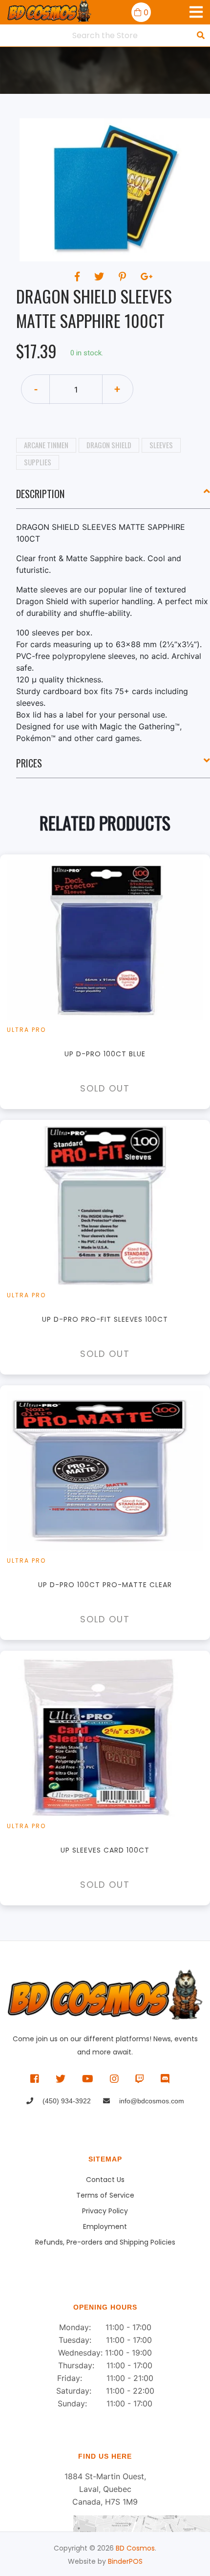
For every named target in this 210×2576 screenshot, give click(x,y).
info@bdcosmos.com (151, 2101)
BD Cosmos (135, 2548)
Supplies (38, 462)
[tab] (113, 498)
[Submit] (201, 35)
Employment (105, 2227)
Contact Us (105, 2180)
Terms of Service (105, 2195)
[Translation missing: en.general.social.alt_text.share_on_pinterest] (124, 277)
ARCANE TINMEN (46, 445)
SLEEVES (161, 445)
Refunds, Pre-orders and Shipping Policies (105, 2242)
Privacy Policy (105, 2211)
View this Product (110, 982)
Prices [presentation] (29, 763)
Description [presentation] (40, 494)
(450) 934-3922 (66, 2101)
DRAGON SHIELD (109, 445)
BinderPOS (125, 2561)
